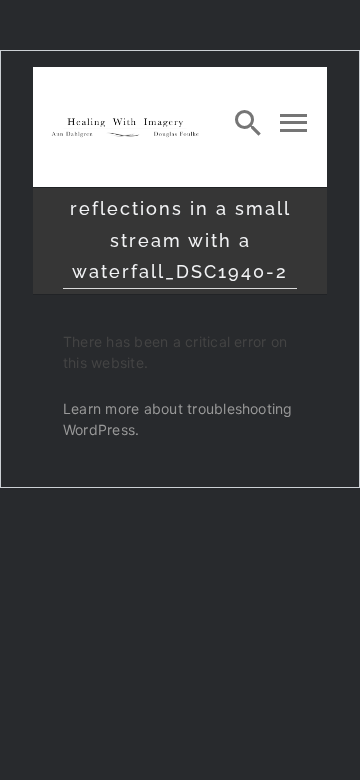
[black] (125, 123)
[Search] (248, 122)
